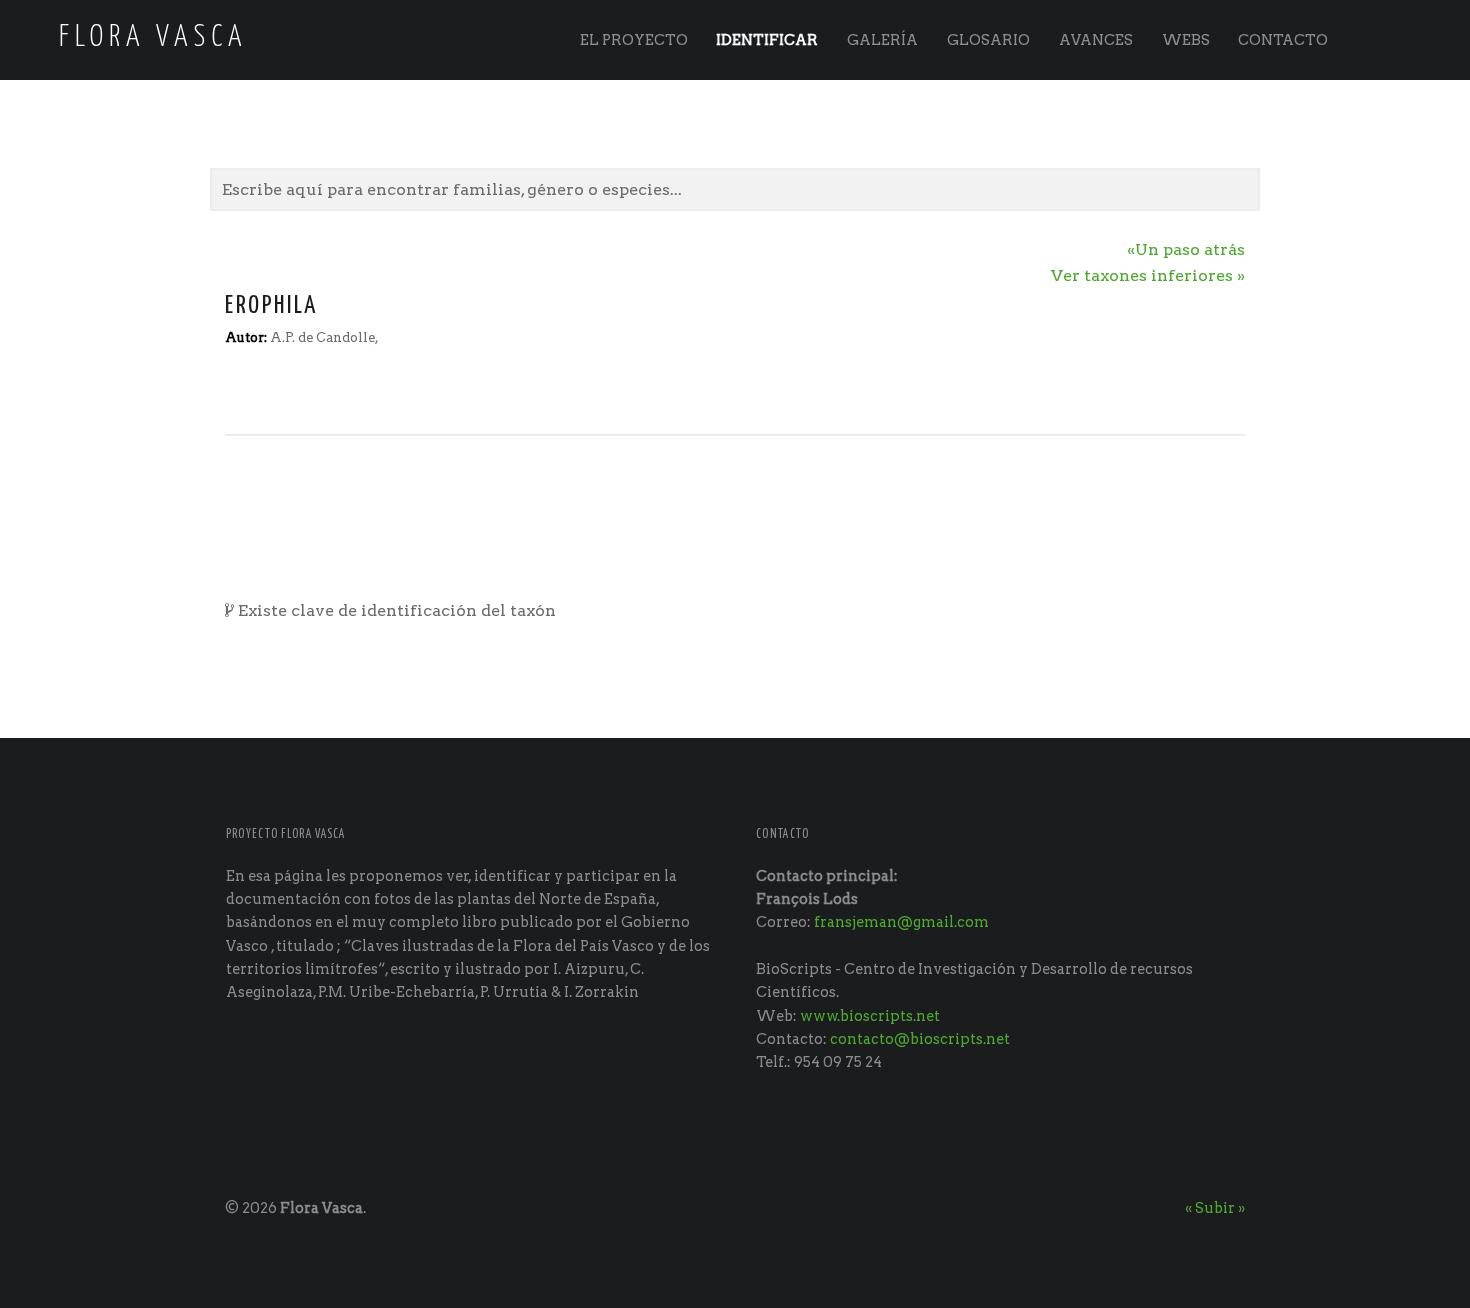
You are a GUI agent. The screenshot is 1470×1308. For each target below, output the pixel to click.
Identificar (767, 40)
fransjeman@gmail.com (901, 922)
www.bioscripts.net (870, 1016)
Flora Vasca (321, 1208)
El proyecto (634, 40)
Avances (1096, 40)
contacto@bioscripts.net (920, 1039)
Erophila (271, 306)
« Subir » (1215, 1208)
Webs (1186, 40)
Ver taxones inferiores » (1148, 275)
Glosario (988, 40)
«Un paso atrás (1186, 249)
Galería (882, 40)
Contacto (1283, 40)
